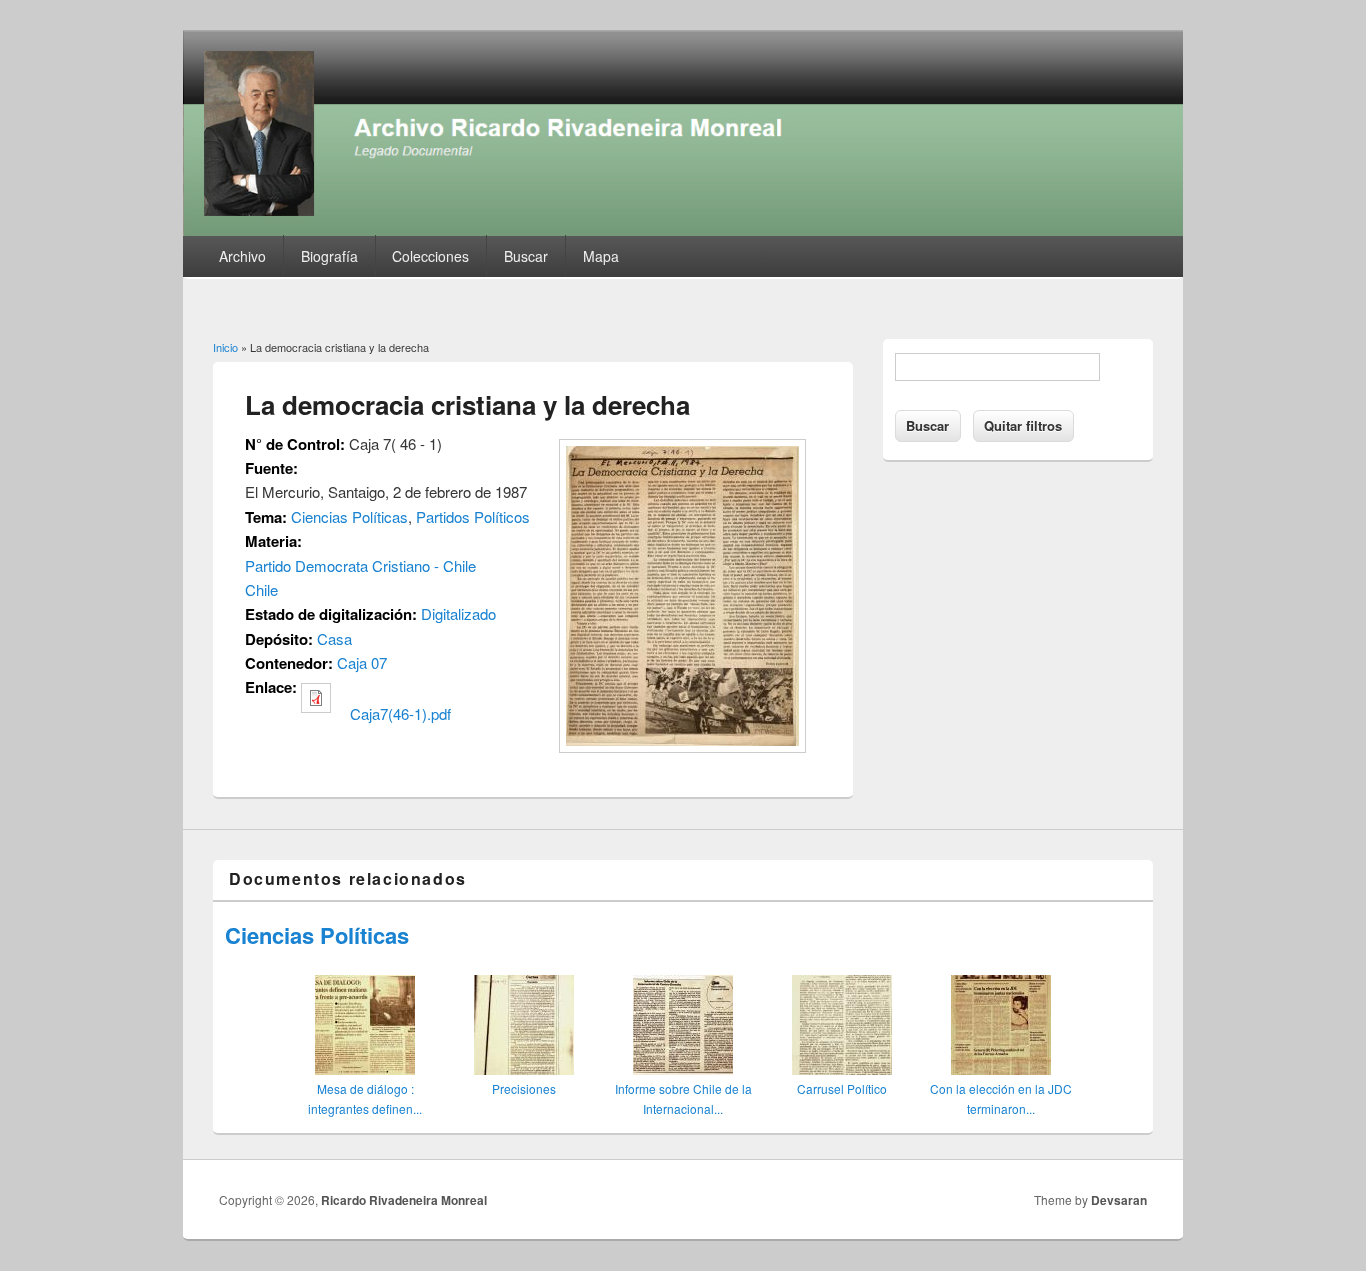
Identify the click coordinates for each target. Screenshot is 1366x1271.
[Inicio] (683, 229)
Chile (261, 589)
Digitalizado (458, 613)
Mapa (601, 256)
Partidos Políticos (473, 516)
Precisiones (524, 1088)
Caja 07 (362, 662)
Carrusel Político (842, 1088)
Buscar (526, 256)
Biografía (329, 256)
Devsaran (1119, 1200)
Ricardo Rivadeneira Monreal (404, 1200)
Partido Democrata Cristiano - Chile (360, 565)
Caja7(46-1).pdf (400, 713)
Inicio (225, 347)
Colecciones (430, 256)
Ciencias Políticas (349, 516)
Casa (334, 638)
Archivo (242, 256)
